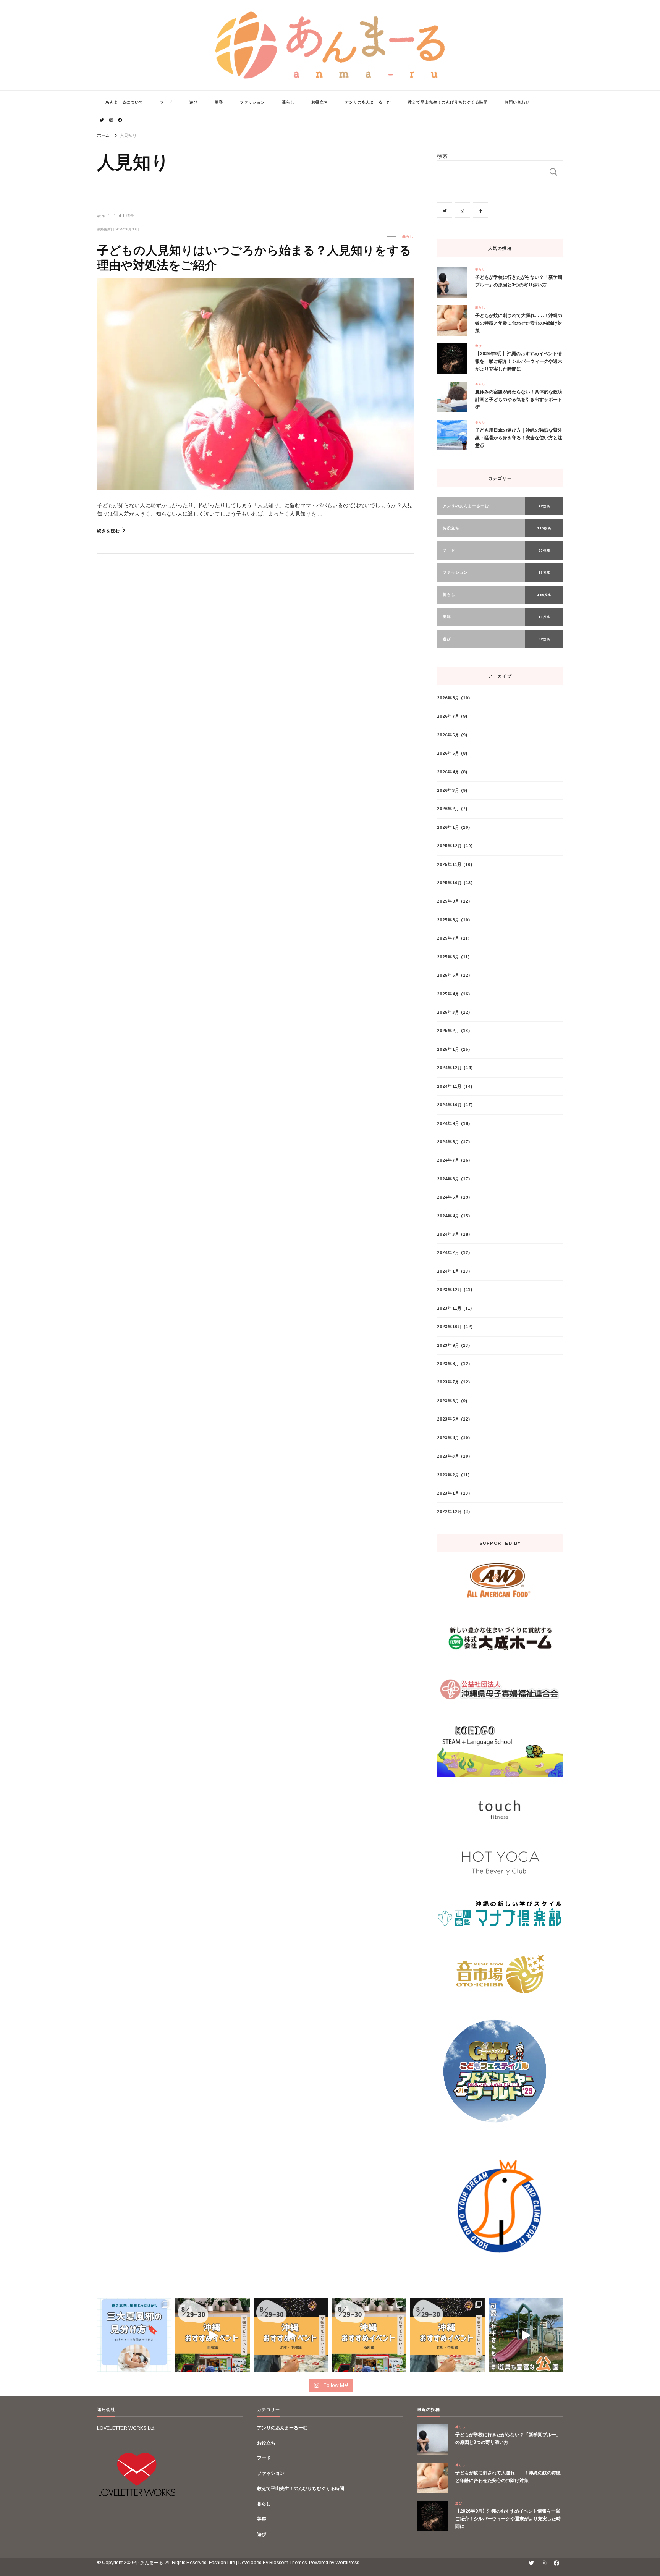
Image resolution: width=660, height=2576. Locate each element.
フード (166, 102)
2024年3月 (448, 1234)
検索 (442, 156)
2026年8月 (448, 698)
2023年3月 (448, 1456)
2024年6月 (448, 1179)
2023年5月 (448, 1419)
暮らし (288, 102)
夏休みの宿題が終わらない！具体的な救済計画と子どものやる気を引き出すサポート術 (519, 400)
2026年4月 (448, 772)
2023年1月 (448, 1493)
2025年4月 (448, 994)
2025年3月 (448, 1012)
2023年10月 (450, 1327)
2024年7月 (448, 1160)
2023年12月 (450, 1290)
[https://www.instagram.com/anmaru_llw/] (463, 210)
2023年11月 (449, 1308)
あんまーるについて (124, 102)
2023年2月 (448, 1475)
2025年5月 (448, 975)
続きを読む (108, 531)
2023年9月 (448, 1345)
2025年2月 (448, 1031)
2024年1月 (448, 1271)
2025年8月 (448, 920)
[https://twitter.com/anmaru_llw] (445, 210)
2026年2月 (448, 809)
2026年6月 (448, 735)
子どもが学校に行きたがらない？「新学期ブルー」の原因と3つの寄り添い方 (519, 281)
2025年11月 (449, 864)
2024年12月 (450, 1068)
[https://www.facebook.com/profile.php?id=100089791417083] (480, 210)
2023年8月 (448, 1364)
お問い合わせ (517, 102)
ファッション (252, 102)
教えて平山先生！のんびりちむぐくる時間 (448, 102)
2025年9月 (448, 901)
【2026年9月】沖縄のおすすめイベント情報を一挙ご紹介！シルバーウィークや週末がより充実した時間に (519, 361)
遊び (194, 102)
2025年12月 (450, 846)
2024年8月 (448, 1142)
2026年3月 (448, 790)
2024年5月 (448, 1197)
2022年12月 (450, 1511)
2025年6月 (448, 957)
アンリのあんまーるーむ (368, 102)
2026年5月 (448, 753)
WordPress (347, 2563)
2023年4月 (448, 1438)
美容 (219, 102)
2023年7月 (448, 1382)
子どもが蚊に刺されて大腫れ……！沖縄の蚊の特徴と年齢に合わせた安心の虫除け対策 (519, 323)
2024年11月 (449, 1086)
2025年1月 (448, 1049)
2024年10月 (450, 1105)
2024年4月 (448, 1216)
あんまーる (152, 2563)
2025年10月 (450, 883)
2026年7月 (448, 716)
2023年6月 (448, 1401)
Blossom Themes (288, 2563)
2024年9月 (448, 1123)
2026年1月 (448, 827)
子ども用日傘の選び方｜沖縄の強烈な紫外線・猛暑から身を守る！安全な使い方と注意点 (519, 438)
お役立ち (320, 102)
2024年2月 (448, 1252)
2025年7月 (448, 938)
